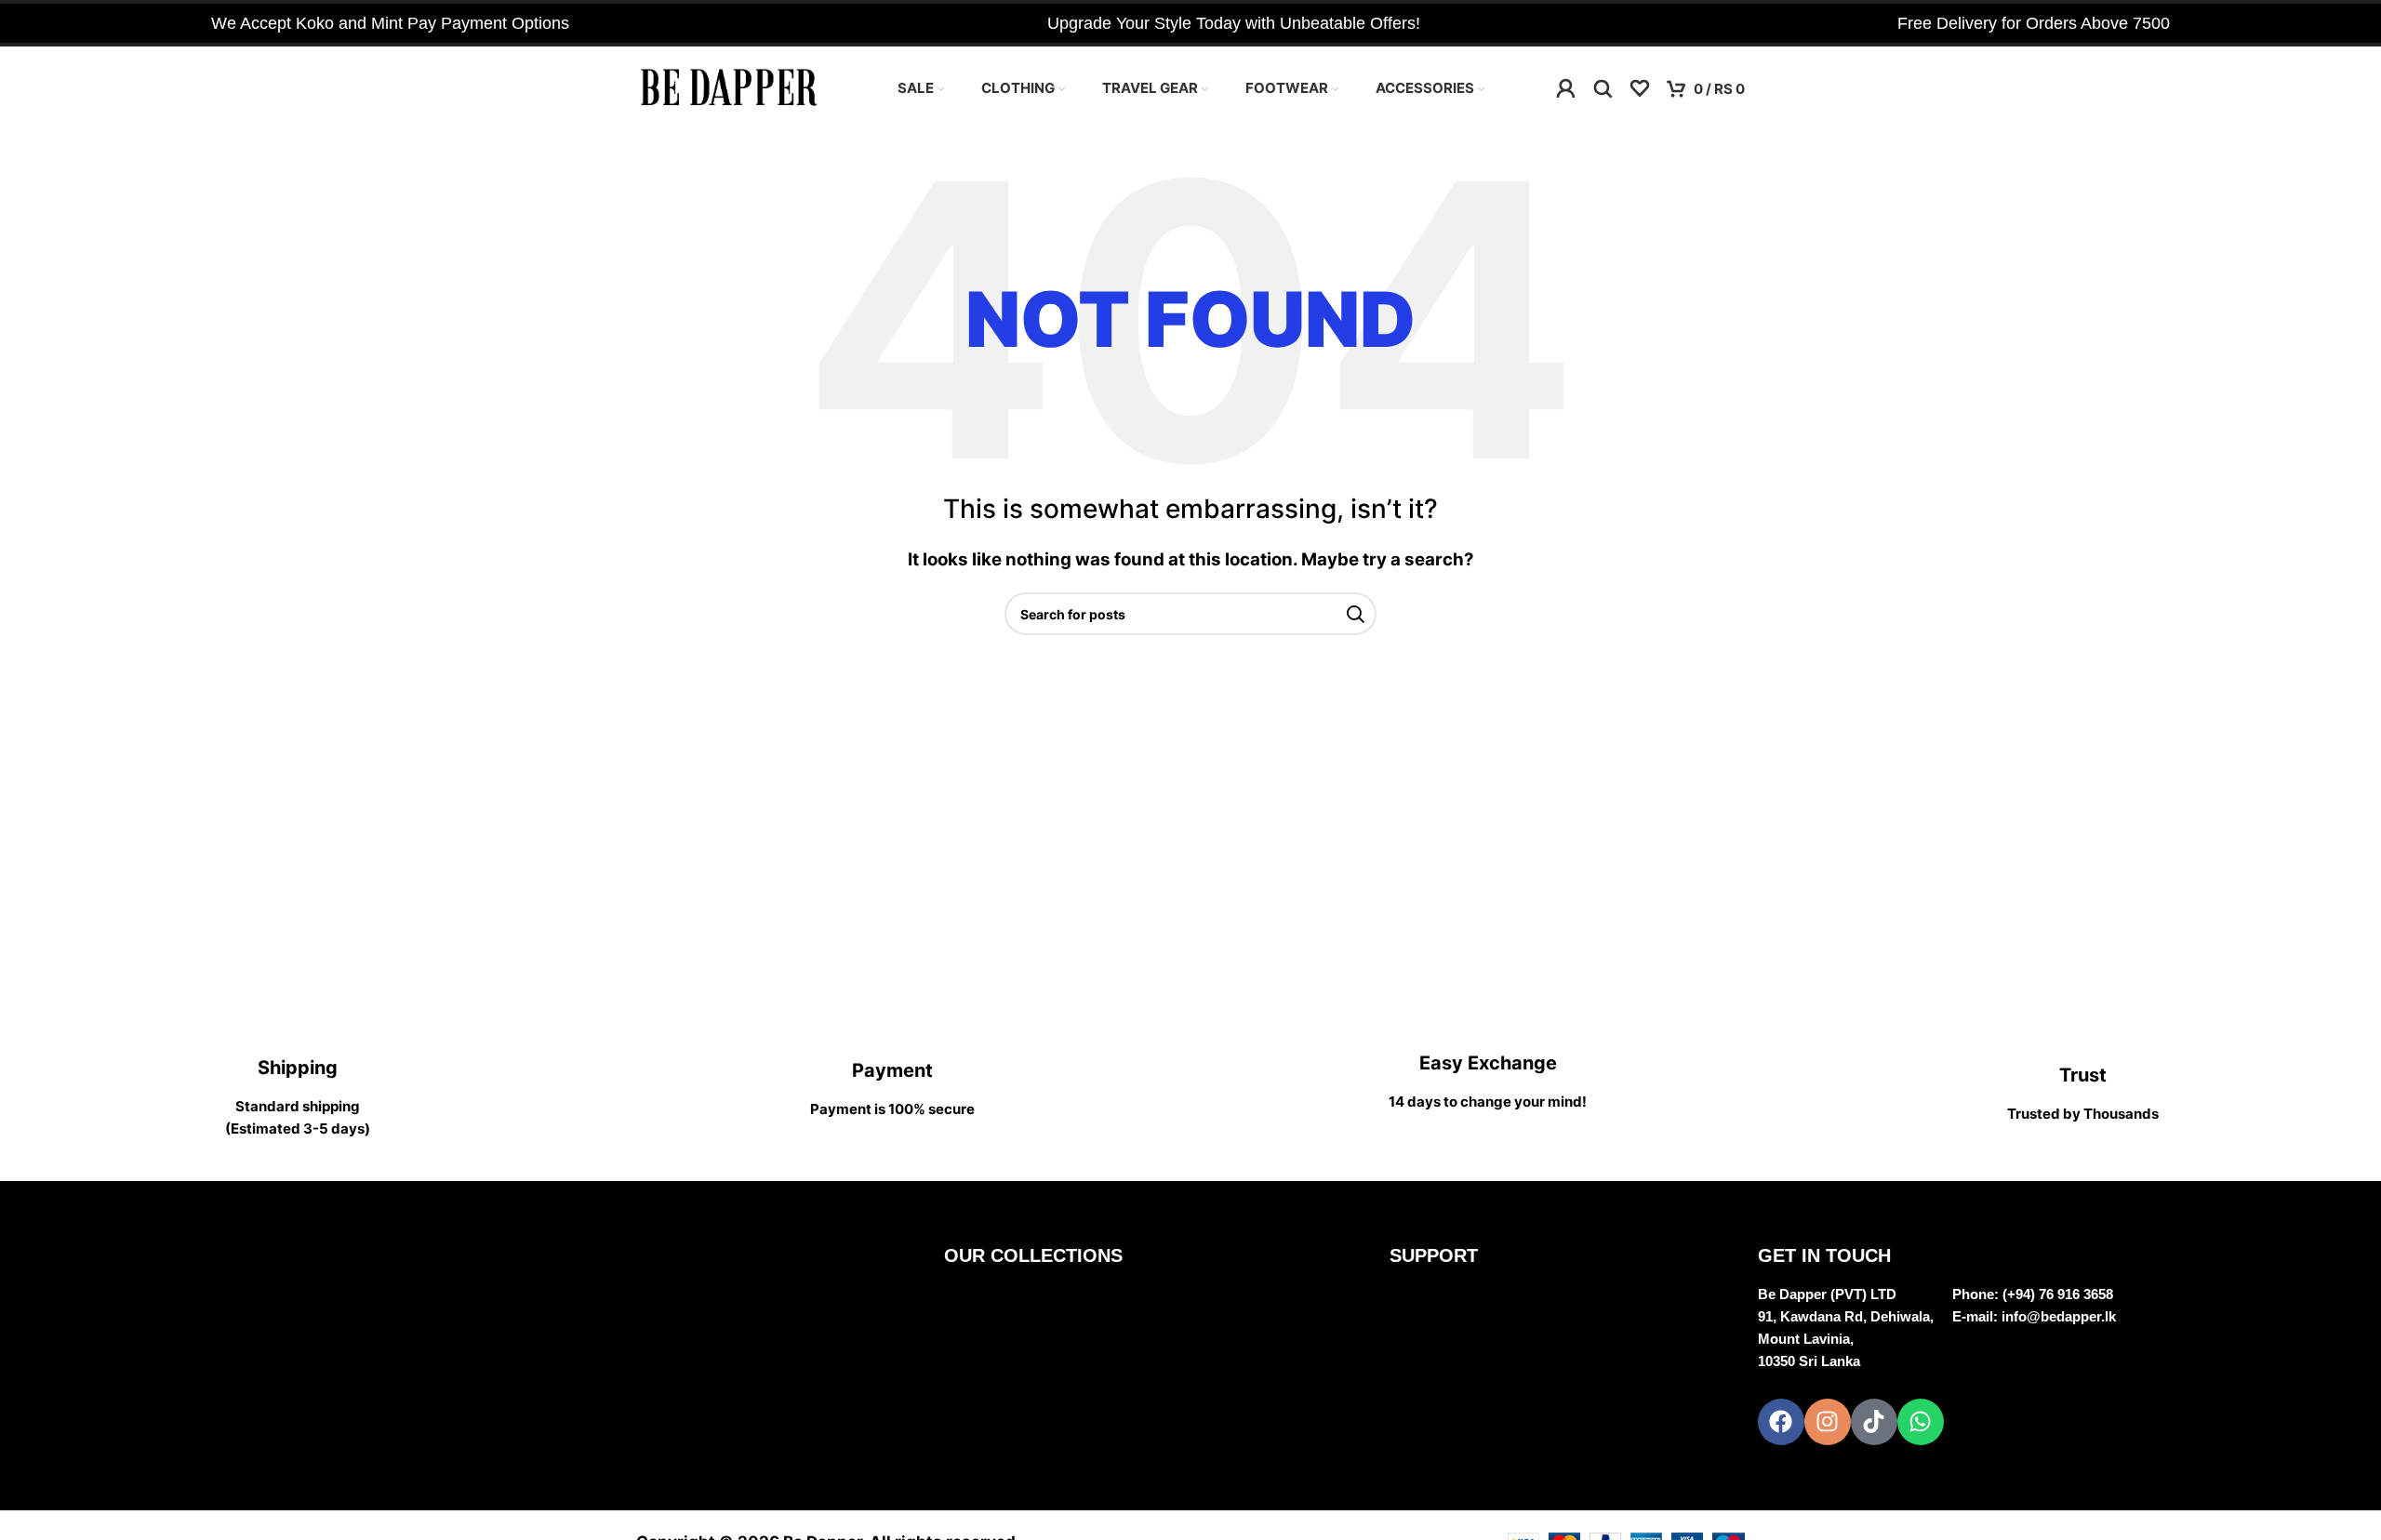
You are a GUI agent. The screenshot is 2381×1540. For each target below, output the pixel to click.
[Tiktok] (1874, 1422)
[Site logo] (729, 87)
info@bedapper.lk (2059, 1316)
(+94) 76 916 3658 (2058, 1294)
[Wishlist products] (1640, 88)
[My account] (1565, 88)
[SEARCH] (1355, 614)
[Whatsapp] (1921, 1422)
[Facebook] (1781, 1422)
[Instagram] (1828, 1422)
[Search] (1603, 88)
